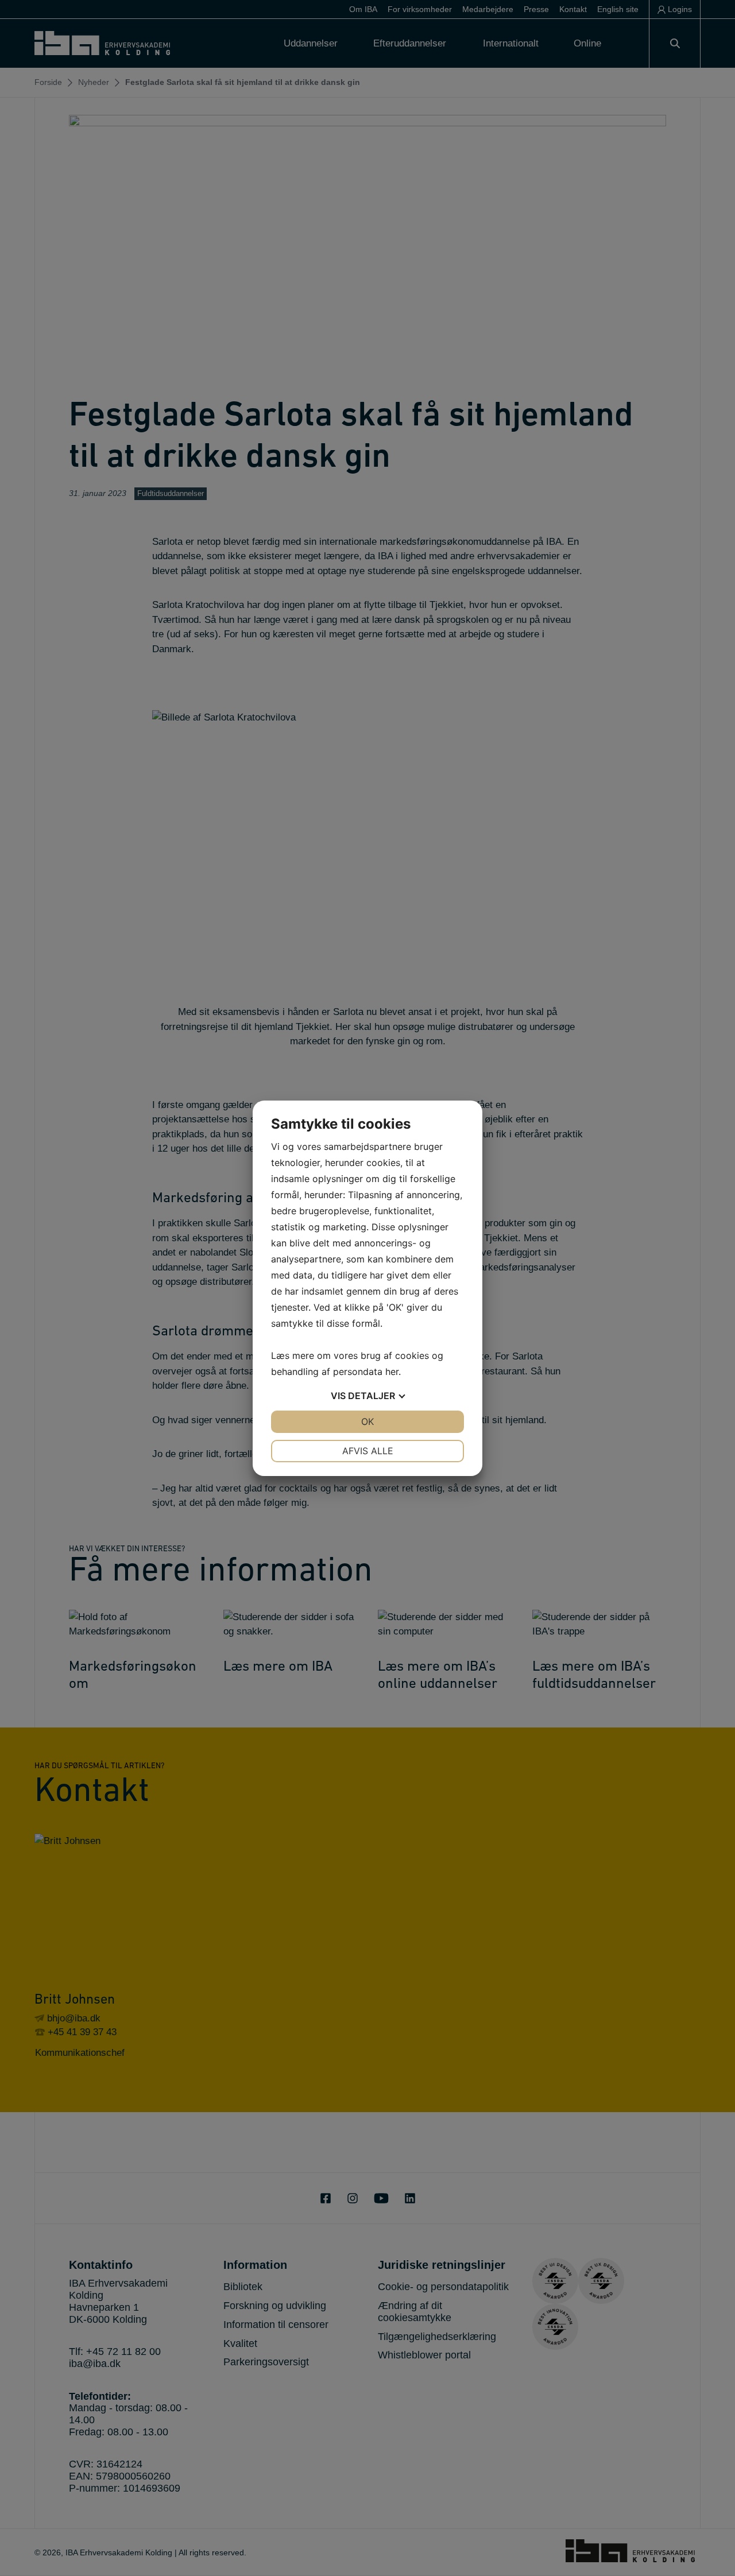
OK (367, 1421)
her (392, 1372)
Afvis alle (368, 1451)
